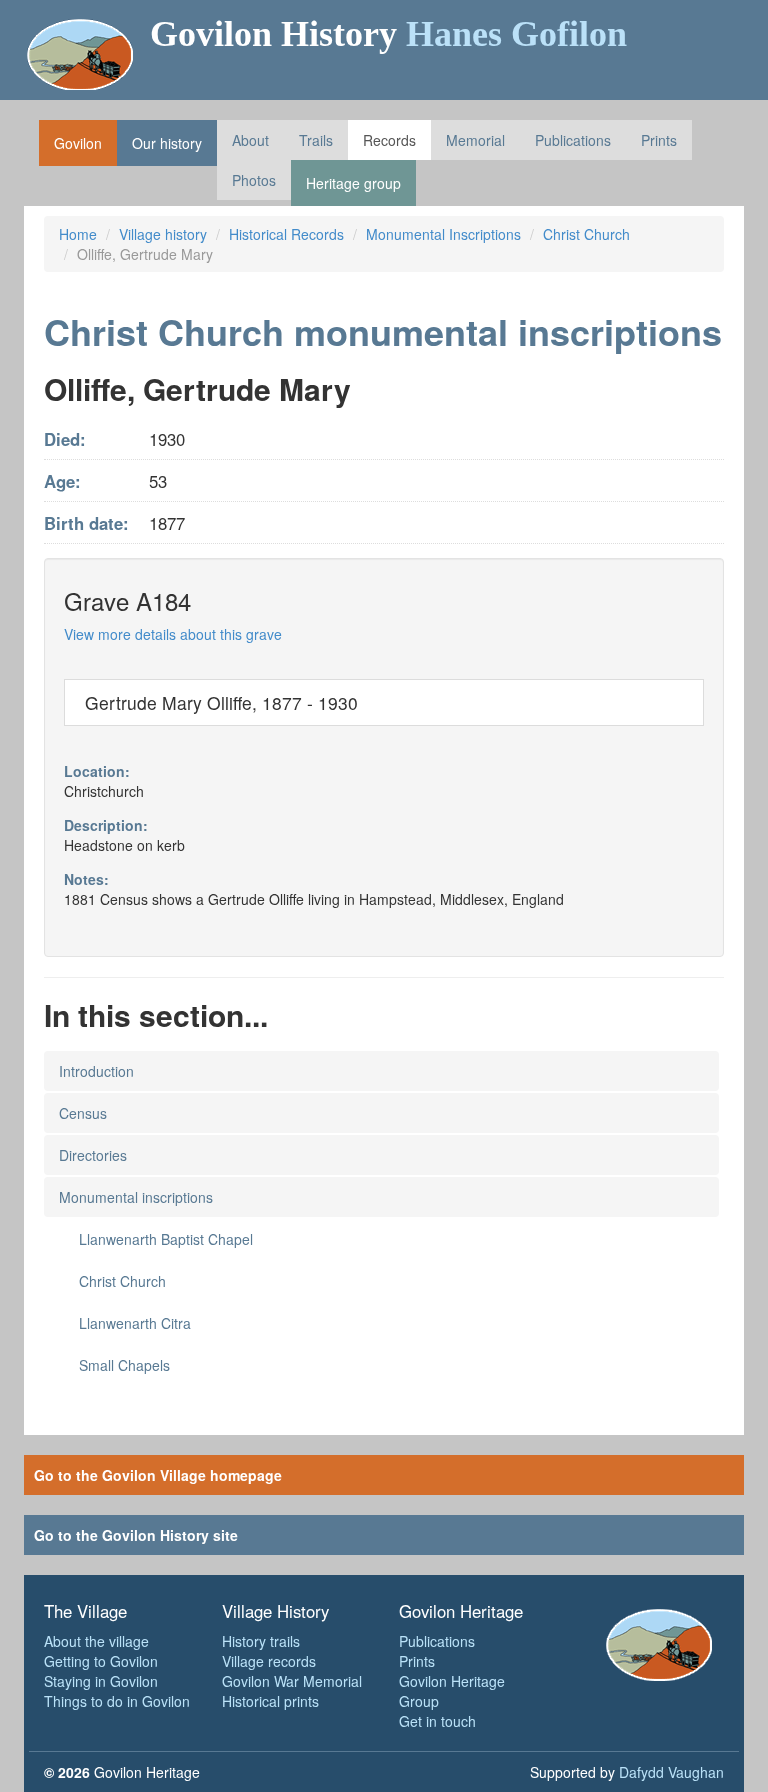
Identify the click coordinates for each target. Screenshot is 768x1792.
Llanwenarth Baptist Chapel (166, 1239)
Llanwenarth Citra (135, 1323)
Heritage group (353, 183)
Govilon (78, 143)
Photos (254, 180)
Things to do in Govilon (117, 1701)
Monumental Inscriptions (443, 234)
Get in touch (437, 1721)
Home (78, 234)
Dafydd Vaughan (671, 1772)
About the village (96, 1641)
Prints (659, 140)
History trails (261, 1641)
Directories (93, 1155)
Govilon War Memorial (292, 1681)
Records (389, 140)
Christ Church (586, 234)
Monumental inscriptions (136, 1197)
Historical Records (286, 234)
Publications (573, 140)
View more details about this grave (173, 634)
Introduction (96, 1071)
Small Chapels (124, 1365)
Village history (163, 234)
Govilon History (388, 34)
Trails (316, 140)
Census (83, 1113)
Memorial (475, 140)
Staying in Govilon (101, 1681)
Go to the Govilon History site (136, 1535)
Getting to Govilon (101, 1661)
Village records (269, 1661)
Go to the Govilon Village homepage (158, 1475)
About (250, 140)
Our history (167, 143)
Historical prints (270, 1701)
